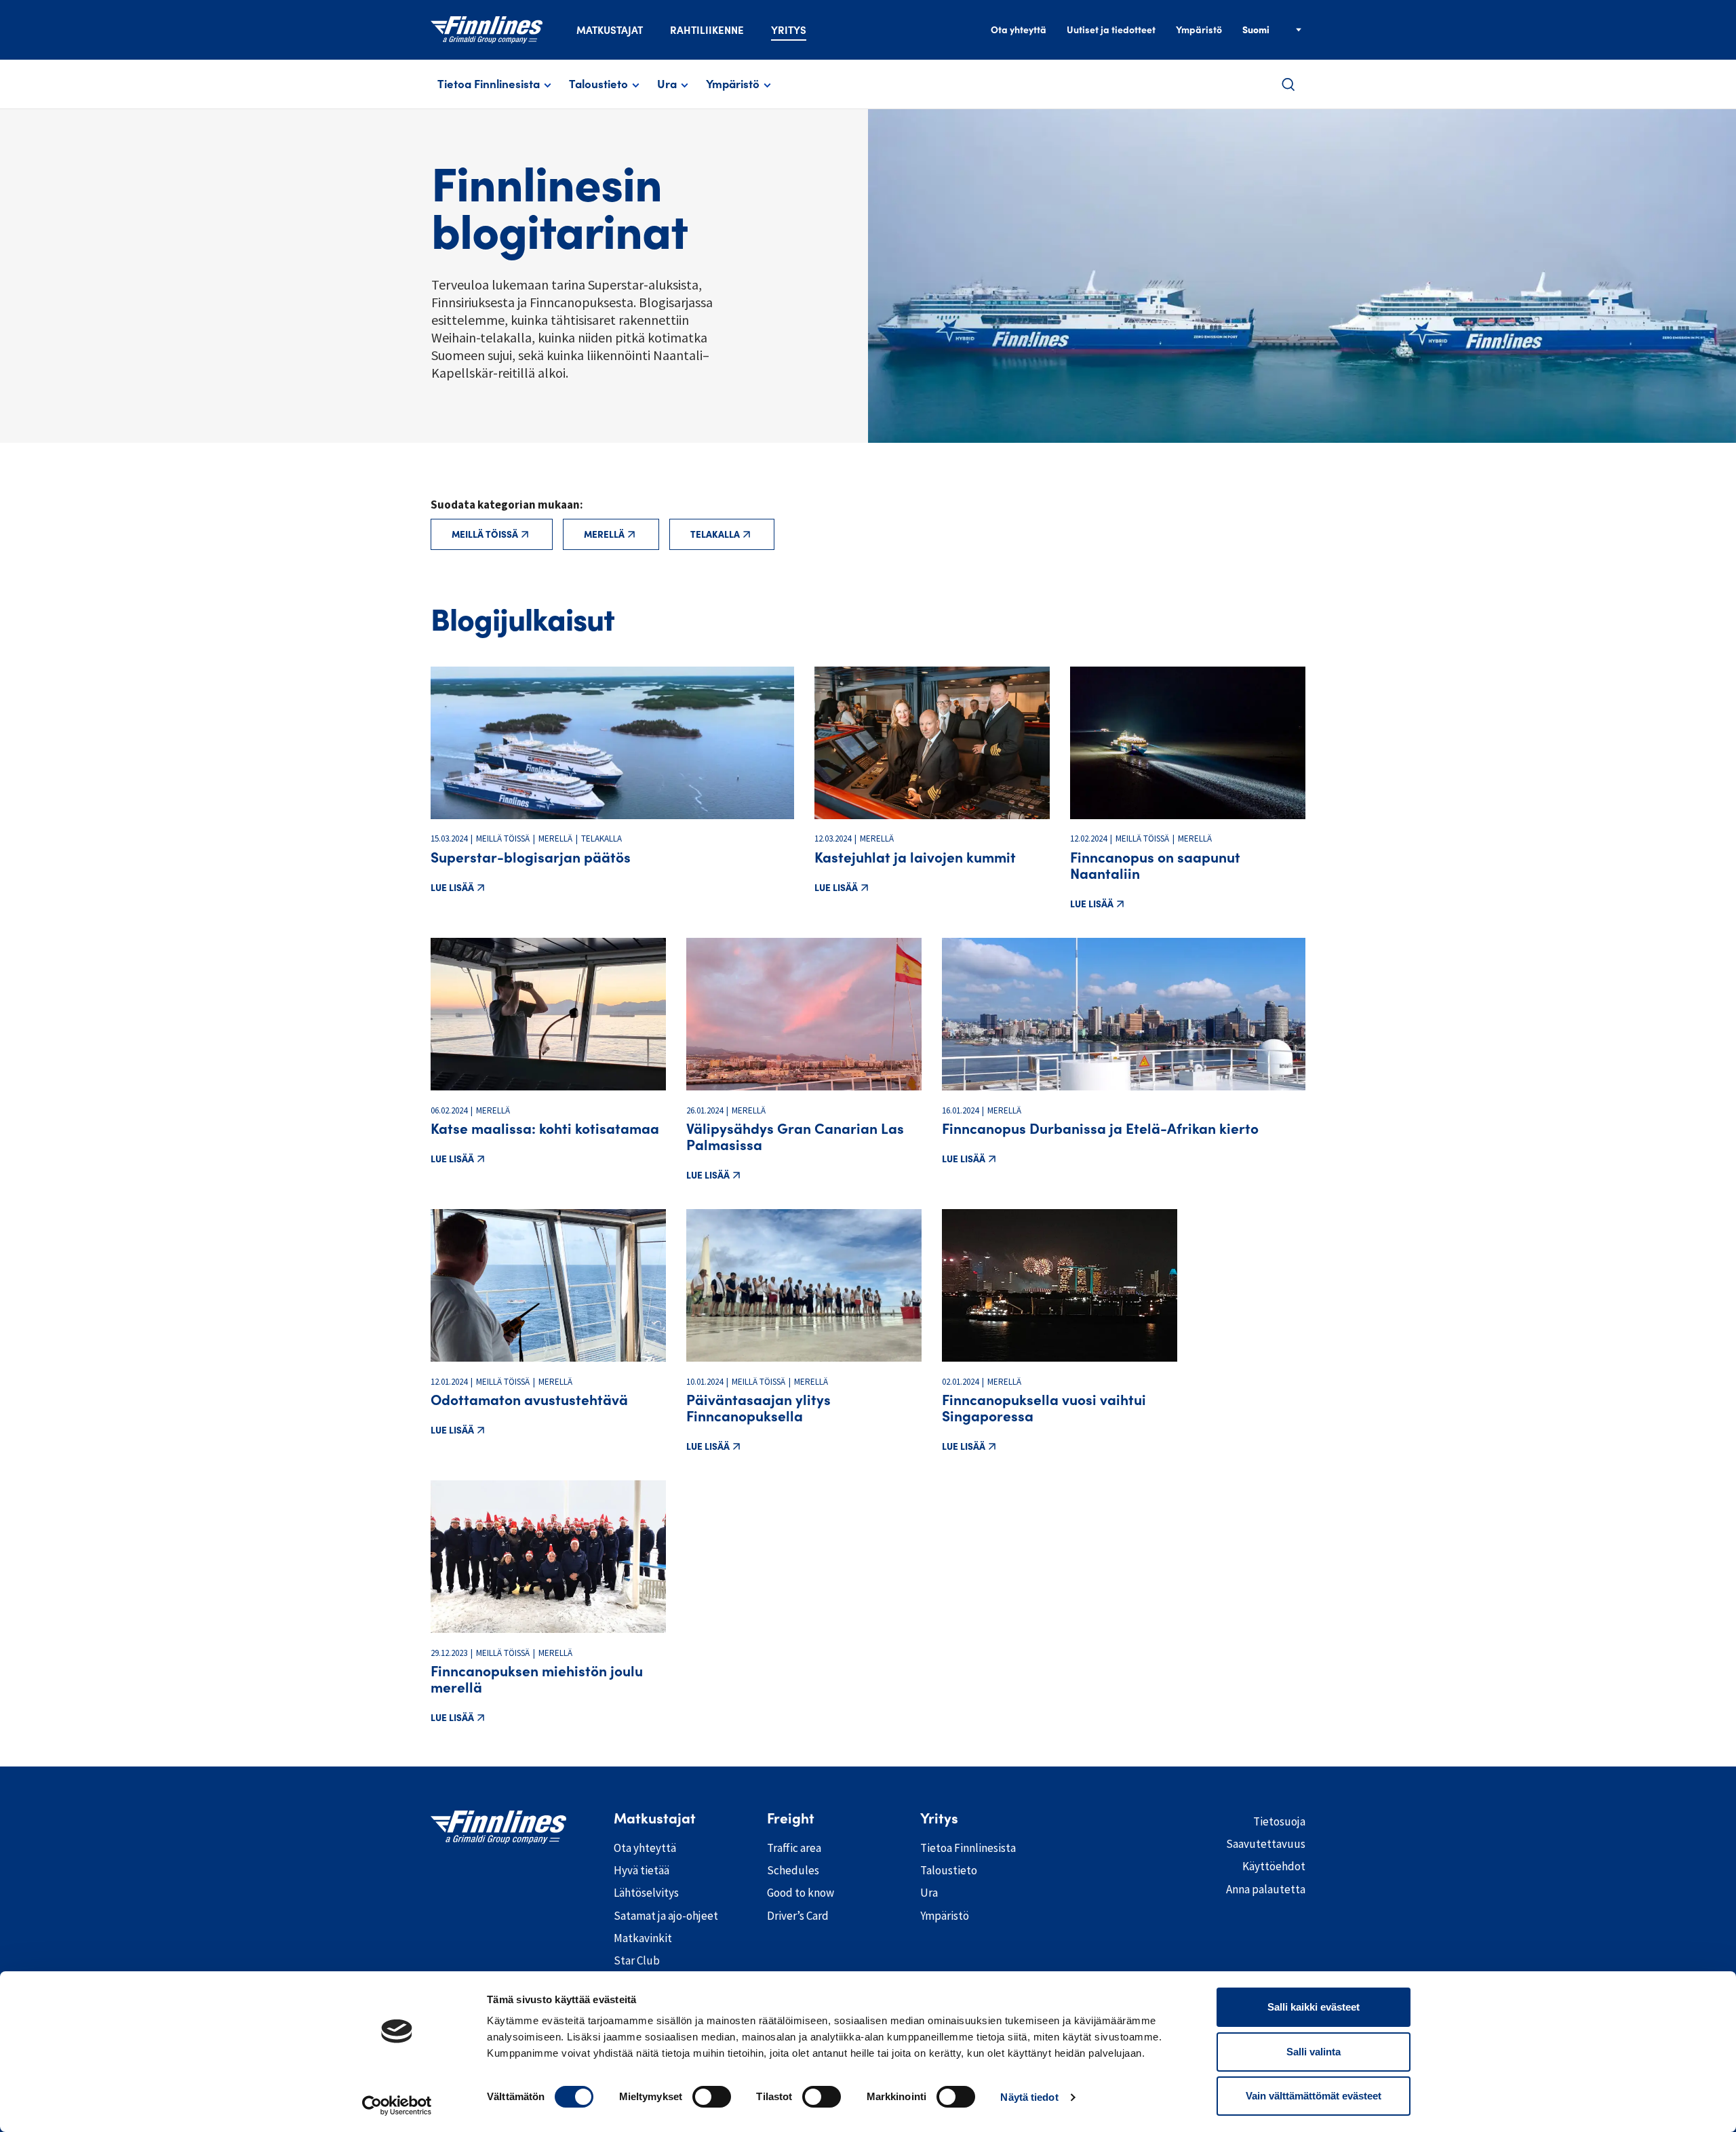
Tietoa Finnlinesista (489, 84)
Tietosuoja (1279, 1821)
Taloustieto (598, 84)
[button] (1288, 84)
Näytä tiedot (1029, 2097)
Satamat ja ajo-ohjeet (666, 1916)
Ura (667, 84)
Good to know (801, 1893)
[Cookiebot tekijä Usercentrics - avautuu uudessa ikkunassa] (397, 2106)
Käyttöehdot (1274, 1866)
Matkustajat (610, 30)
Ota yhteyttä (1019, 30)
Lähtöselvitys (646, 1893)
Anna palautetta (1266, 1889)
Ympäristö (1199, 30)
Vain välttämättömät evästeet (1314, 2096)
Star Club (637, 1960)
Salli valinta (1314, 2052)
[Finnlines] (487, 30)
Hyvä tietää (642, 1870)
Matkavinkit (643, 1938)
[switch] (712, 2097)
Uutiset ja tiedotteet (1111, 30)
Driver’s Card (798, 1916)
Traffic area (794, 1848)
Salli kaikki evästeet (1314, 2007)
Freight (791, 1819)
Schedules (793, 1870)
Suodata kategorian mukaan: (507, 505)
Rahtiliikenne (707, 30)
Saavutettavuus (1266, 1844)
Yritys (789, 30)
